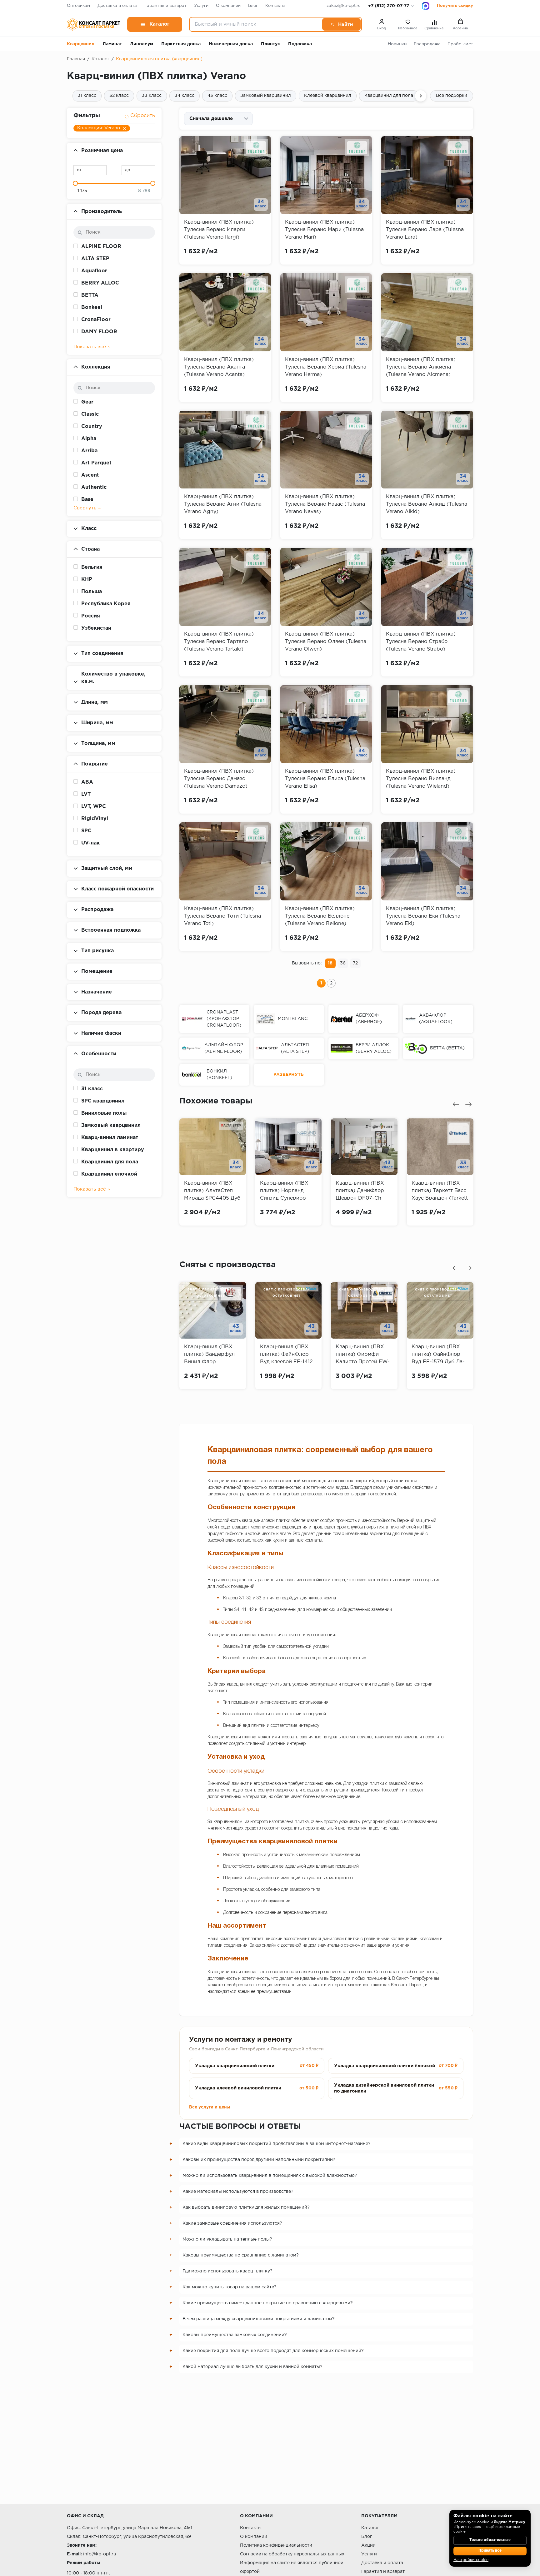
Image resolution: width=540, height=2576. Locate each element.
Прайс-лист (460, 44)
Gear (87, 402)
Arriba (89, 451)
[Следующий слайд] (468, 1104)
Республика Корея (106, 604)
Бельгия (92, 567)
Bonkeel (92, 307)
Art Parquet (96, 463)
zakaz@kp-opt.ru (344, 6)
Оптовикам (78, 6)
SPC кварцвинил (103, 1101)
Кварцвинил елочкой (109, 1174)
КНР (87, 580)
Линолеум (142, 44)
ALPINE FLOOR (101, 247)
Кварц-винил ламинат (110, 1138)
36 (343, 963)
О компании (228, 6)
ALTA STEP (95, 259)
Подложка (300, 44)
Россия (91, 616)
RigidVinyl (95, 819)
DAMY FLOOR (99, 332)
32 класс (119, 96)
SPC (86, 831)
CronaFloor (96, 320)
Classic (90, 414)
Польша (92, 592)
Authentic (94, 487)
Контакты (275, 6)
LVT (86, 794)
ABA (87, 782)
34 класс (185, 96)
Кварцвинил (81, 44)
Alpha (89, 439)
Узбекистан (96, 628)
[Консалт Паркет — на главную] (94, 24)
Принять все (490, 2551)
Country (92, 426)
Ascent (90, 475)
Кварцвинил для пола (389, 96)
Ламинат (112, 44)
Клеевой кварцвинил (328, 96)
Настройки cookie (471, 2560)
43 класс (217, 96)
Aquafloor (94, 271)
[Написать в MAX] (426, 6)
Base (87, 500)
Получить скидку (455, 6)
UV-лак (90, 843)
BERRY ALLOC (100, 283)
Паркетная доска (181, 44)
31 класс (87, 96)
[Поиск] (341, 24)
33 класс (152, 96)
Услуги (201, 6)
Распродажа (427, 44)
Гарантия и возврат (165, 6)
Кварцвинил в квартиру (113, 1150)
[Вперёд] (421, 96)
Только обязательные (490, 2540)
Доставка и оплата (117, 6)
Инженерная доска (231, 44)
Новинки (397, 44)
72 (355, 963)
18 (330, 963)
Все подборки (452, 96)
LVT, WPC (94, 807)
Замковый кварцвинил (266, 96)
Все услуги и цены (210, 2107)
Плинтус (270, 44)
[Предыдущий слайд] (456, 1104)
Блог (253, 6)
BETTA (90, 295)
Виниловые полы (104, 1113)
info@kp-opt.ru (100, 2554)
